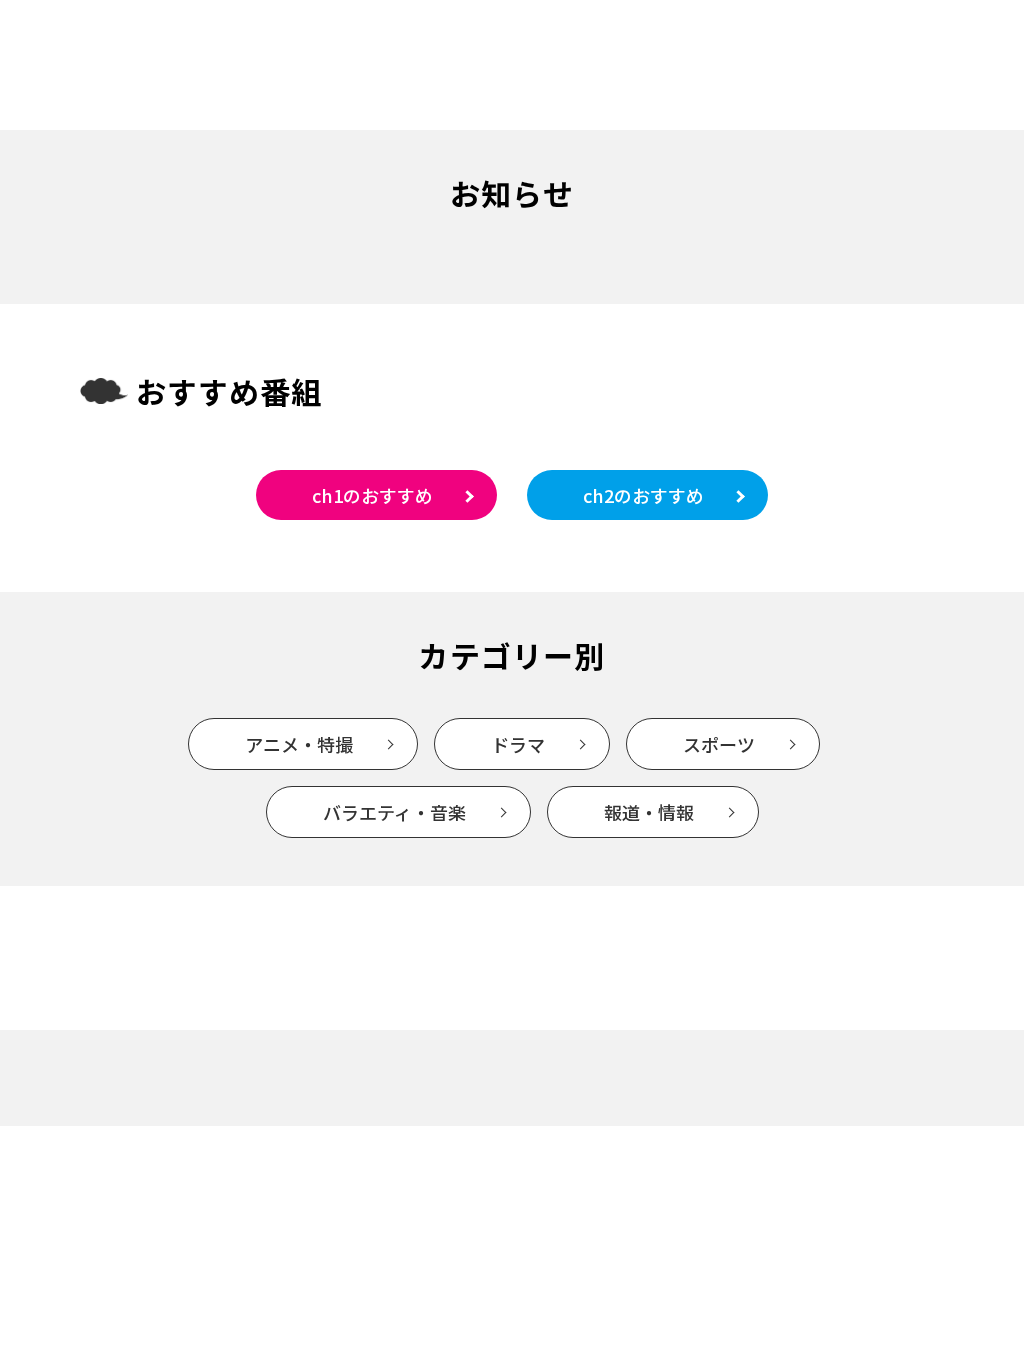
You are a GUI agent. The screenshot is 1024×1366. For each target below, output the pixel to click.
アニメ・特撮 (299, 744)
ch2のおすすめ (643, 495)
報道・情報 (649, 812)
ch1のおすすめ (372, 495)
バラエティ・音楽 (394, 812)
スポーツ (719, 744)
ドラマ (518, 744)
